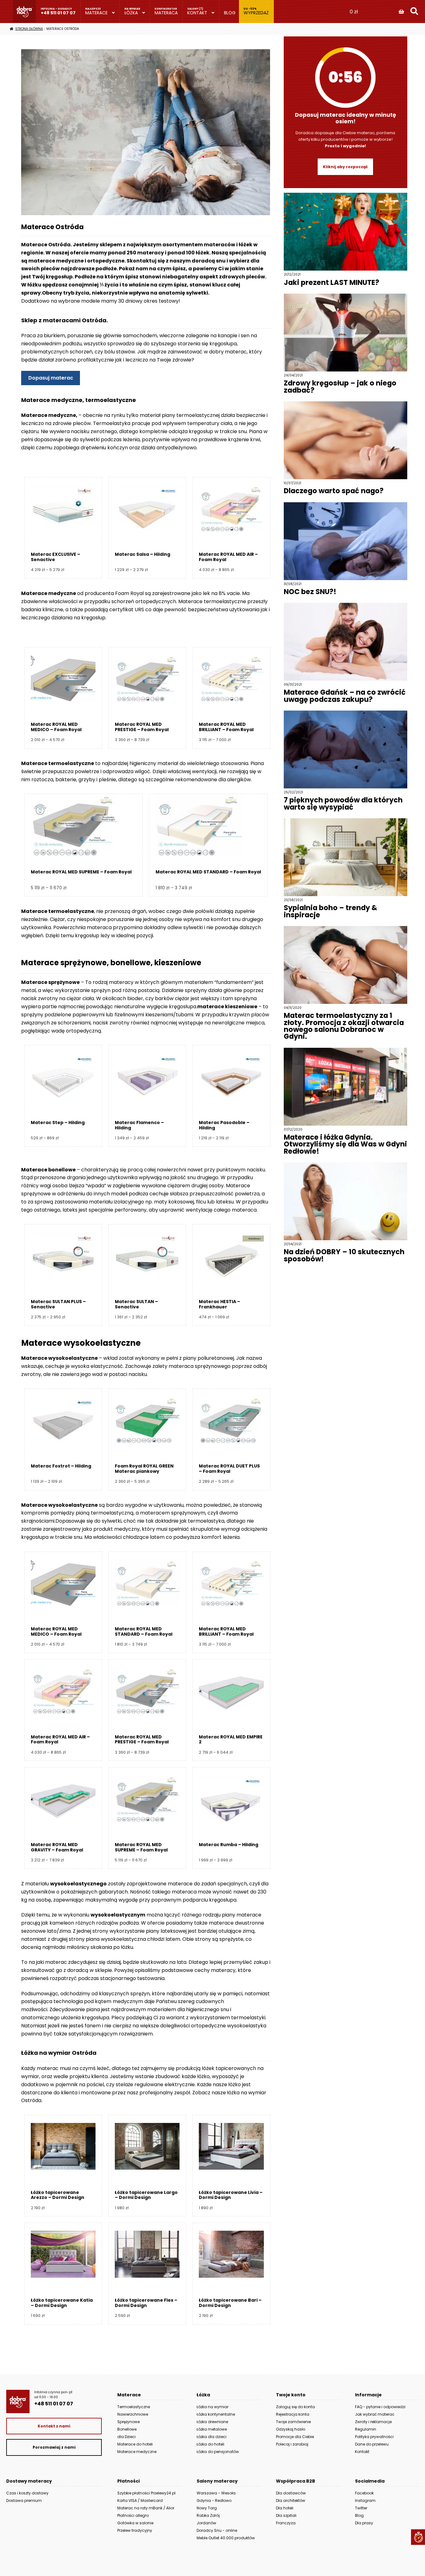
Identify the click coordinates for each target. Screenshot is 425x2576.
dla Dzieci (126, 2437)
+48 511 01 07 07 (58, 13)
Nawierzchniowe (133, 2414)
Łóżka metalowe (212, 2429)
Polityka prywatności (374, 2437)
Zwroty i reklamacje (373, 2422)
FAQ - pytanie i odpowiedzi (380, 2407)
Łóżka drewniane (212, 2422)
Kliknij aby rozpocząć (345, 167)
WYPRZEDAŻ (256, 13)
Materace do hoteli (135, 2444)
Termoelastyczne (134, 2407)
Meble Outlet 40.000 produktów (226, 2538)
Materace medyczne (137, 2452)
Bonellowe (127, 2429)
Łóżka (131, 13)
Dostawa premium (24, 2500)
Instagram (365, 2500)
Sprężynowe (128, 2422)
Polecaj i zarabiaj (292, 2444)
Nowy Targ (207, 2508)
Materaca (166, 13)
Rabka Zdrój (208, 2515)
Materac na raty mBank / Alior (146, 2508)
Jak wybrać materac (375, 2414)
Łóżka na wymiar (213, 2407)
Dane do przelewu (372, 2444)
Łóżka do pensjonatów (218, 2452)
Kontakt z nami (54, 2426)
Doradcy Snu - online (217, 2530)
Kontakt (197, 13)
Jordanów (206, 2523)
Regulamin (366, 2429)
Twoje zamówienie (293, 2422)
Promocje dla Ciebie (295, 2437)
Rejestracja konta (293, 2414)
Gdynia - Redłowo (214, 2500)
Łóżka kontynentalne (216, 2414)
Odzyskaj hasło (291, 2429)
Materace (96, 13)
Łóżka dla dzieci (212, 2437)
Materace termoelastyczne (58, 763)
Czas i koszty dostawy (27, 2493)
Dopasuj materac (51, 378)
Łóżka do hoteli (210, 2444)
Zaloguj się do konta (295, 2407)
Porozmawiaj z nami (54, 2447)
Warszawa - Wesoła (216, 2493)
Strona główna (29, 29)
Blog (230, 13)
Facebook (364, 2493)
